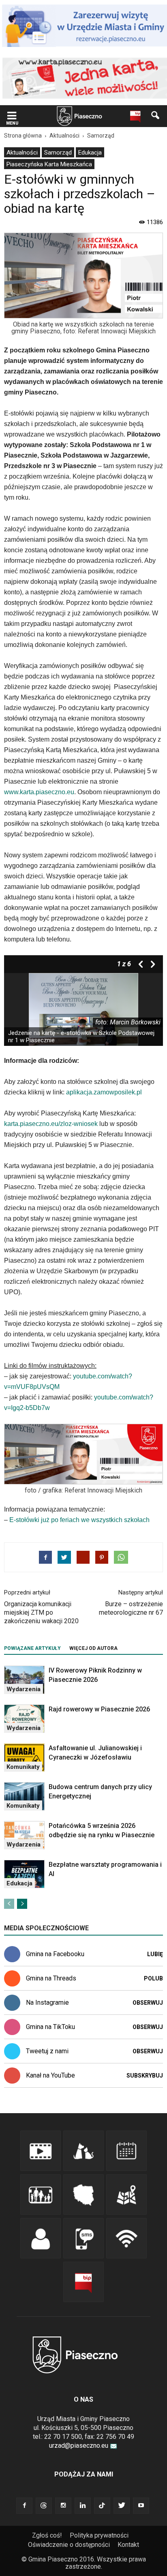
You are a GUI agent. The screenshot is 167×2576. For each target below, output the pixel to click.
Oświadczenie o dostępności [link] (69, 2545)
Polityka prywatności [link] (99, 2535)
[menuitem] (22, 152)
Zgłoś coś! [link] (47, 2535)
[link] (12, 116)
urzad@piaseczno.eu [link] (79, 2446)
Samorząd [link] (58, 153)
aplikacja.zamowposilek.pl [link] (104, 1092)
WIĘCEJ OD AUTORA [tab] (93, 1648)
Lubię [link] (155, 1954)
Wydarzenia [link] (24, 1689)
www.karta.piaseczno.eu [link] (39, 792)
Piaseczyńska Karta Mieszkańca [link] (49, 164)
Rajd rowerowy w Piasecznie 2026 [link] (99, 1709)
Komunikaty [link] (23, 1767)
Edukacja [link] (90, 153)
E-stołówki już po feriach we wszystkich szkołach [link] (79, 1520)
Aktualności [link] (22, 153)
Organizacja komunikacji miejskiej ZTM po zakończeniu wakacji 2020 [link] (41, 1612)
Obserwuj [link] (148, 2003)
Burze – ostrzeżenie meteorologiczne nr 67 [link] (131, 1608)
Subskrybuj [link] (145, 2076)
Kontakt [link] (128, 2545)
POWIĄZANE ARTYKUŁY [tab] (32, 1648)
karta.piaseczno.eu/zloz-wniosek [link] (51, 1124)
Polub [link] (153, 1978)
